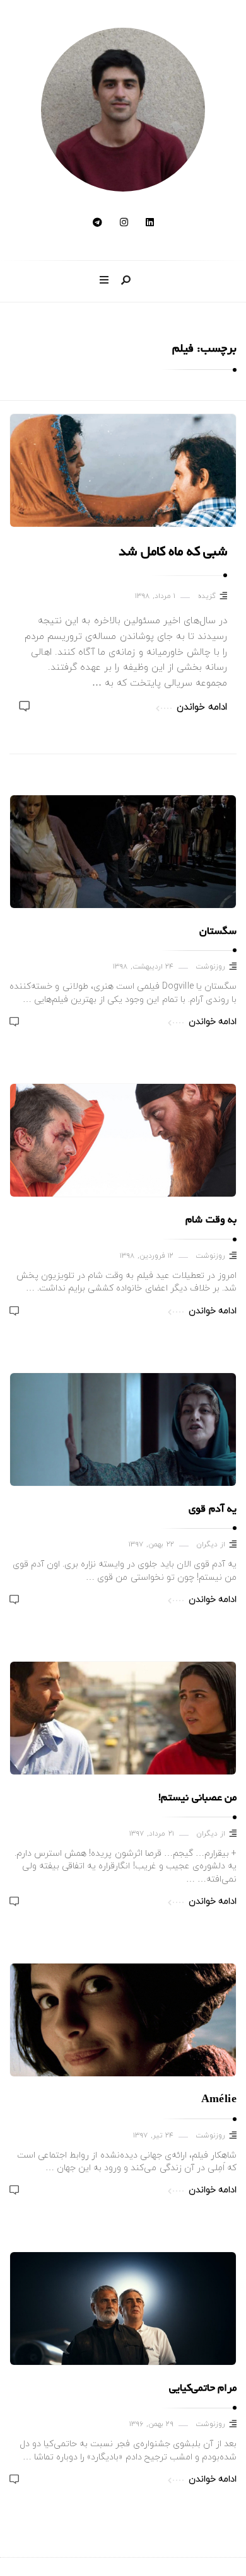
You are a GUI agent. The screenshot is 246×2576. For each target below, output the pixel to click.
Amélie (219, 2100)
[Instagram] (124, 223)
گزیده (207, 596)
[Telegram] (97, 223)
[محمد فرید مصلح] (123, 110)
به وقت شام (211, 1221)
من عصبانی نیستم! (197, 1798)
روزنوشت (210, 967)
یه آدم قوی (213, 1510)
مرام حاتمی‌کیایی (203, 2389)
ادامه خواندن (202, 707)
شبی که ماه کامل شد (173, 553)
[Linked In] (150, 223)
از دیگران (211, 1545)
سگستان (218, 932)
